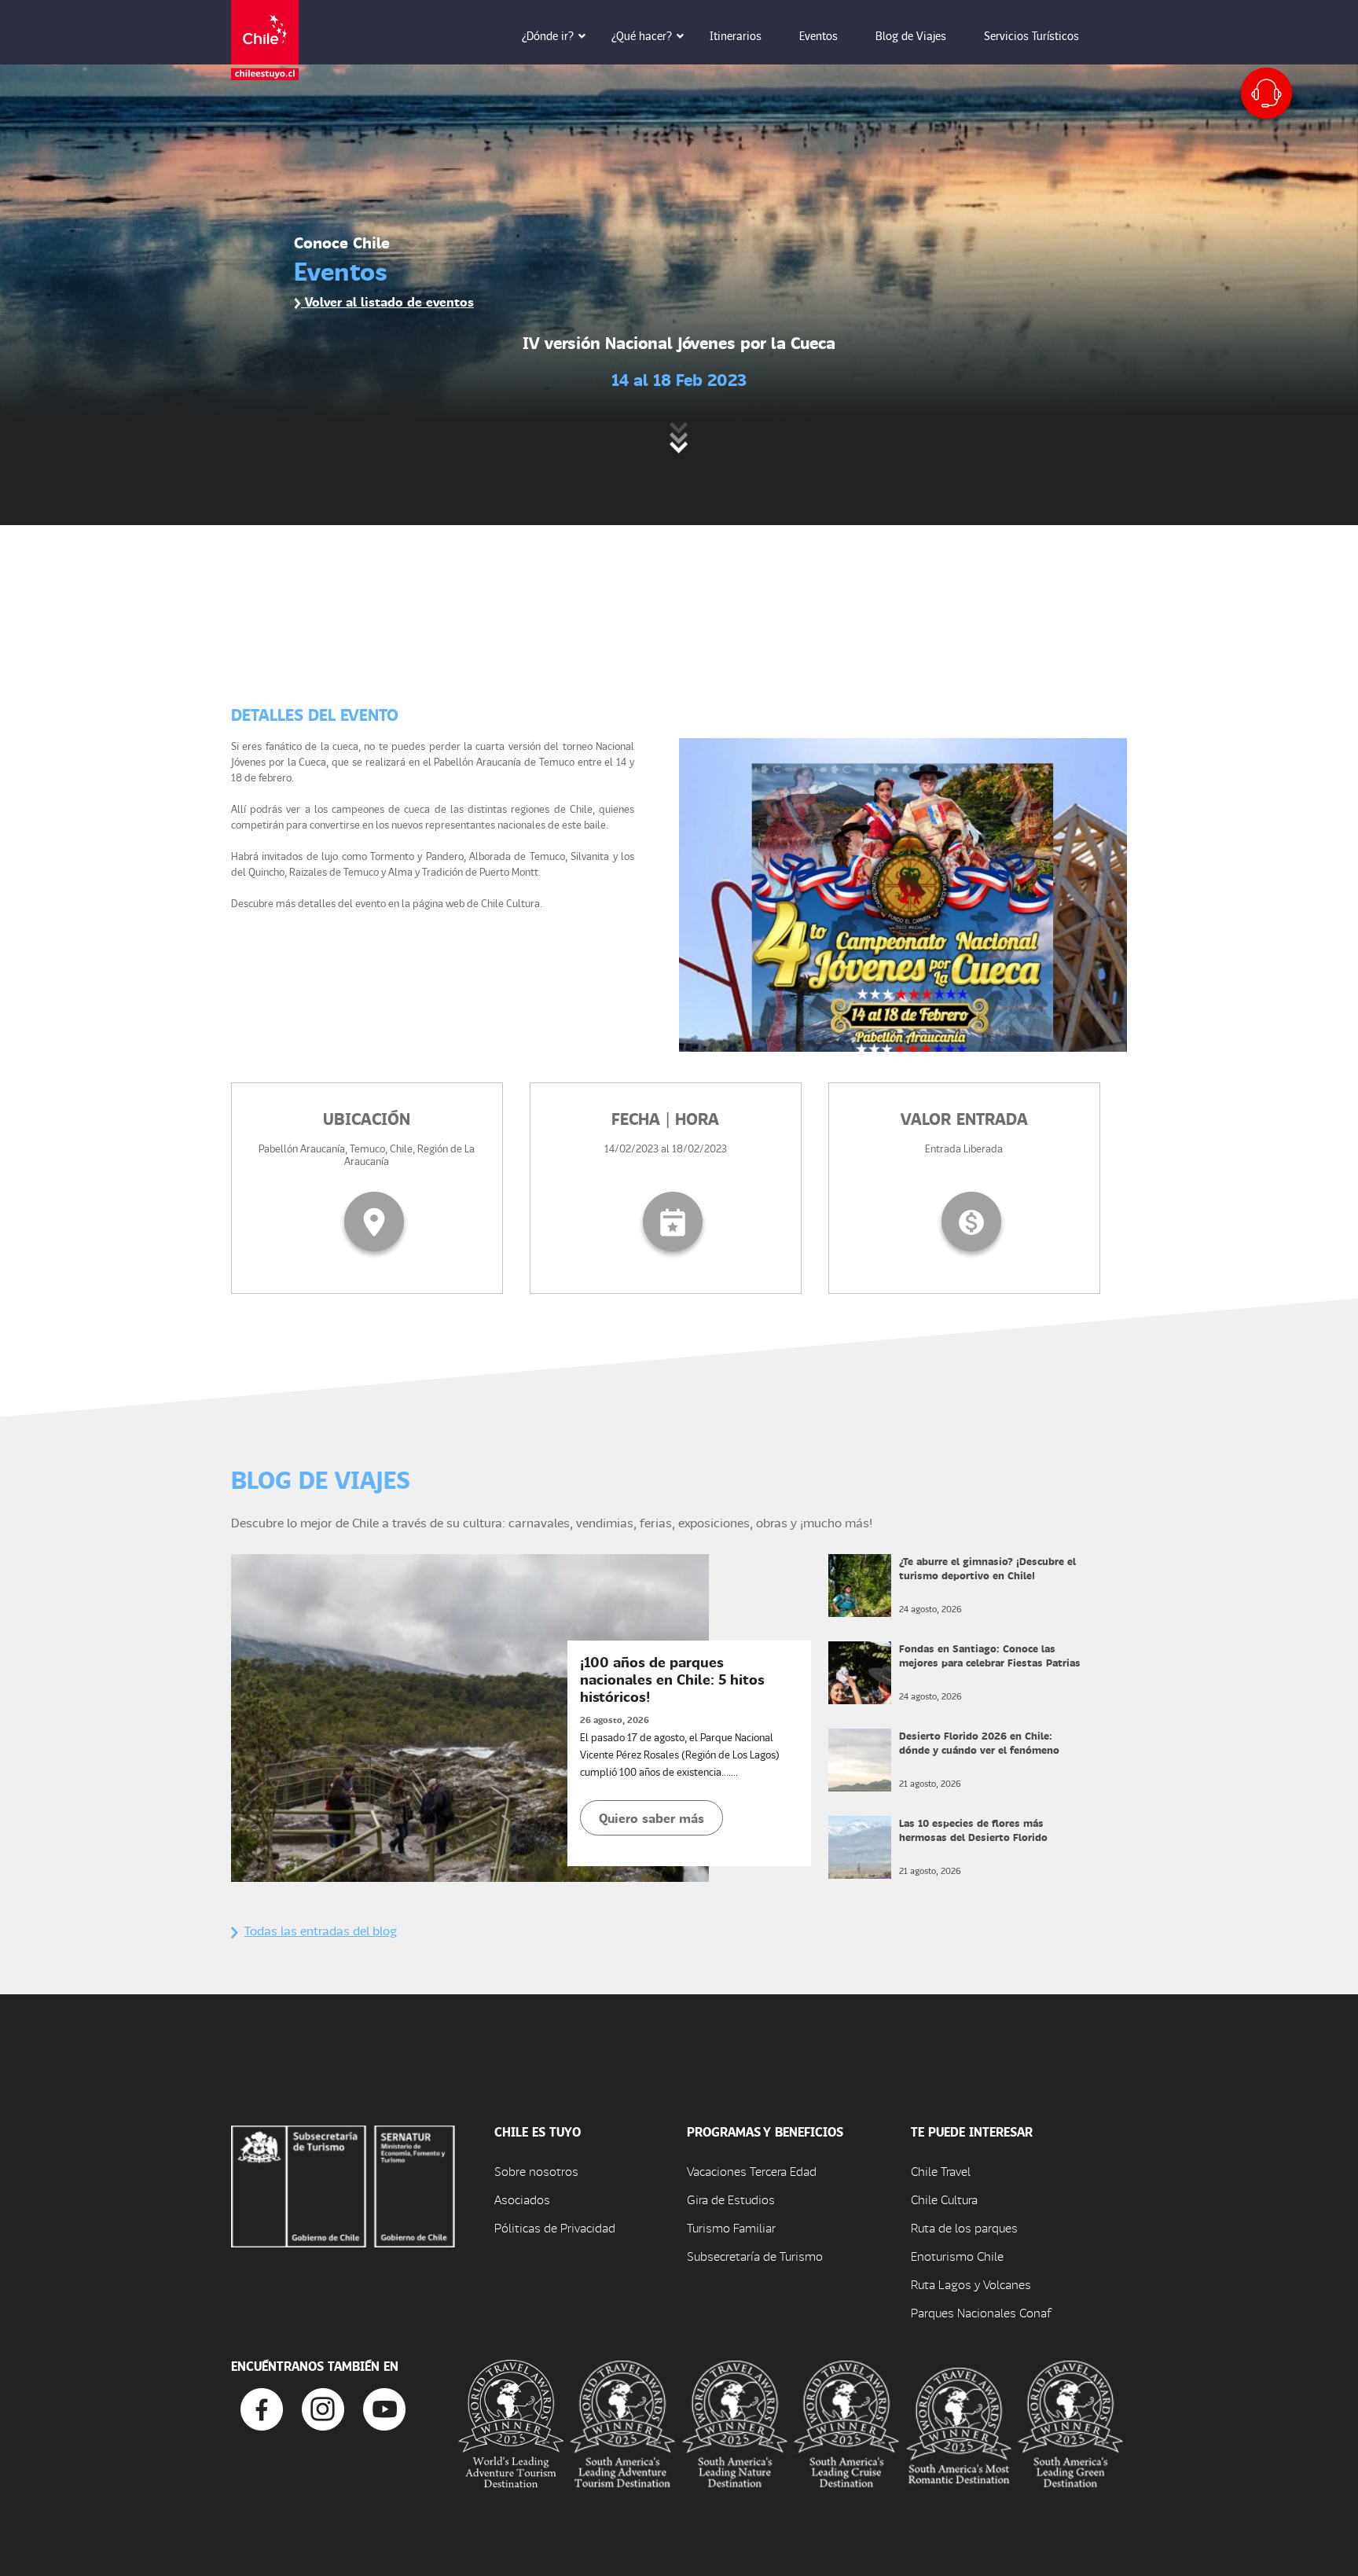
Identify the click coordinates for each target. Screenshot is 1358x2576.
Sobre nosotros (536, 2171)
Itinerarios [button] (736, 35)
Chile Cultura (944, 2199)
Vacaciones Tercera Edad (752, 2171)
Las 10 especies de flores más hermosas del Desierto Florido (973, 1830)
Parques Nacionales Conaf (981, 2312)
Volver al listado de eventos (387, 301)
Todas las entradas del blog (321, 1930)
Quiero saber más (651, 1818)
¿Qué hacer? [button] (642, 35)
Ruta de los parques (964, 2227)
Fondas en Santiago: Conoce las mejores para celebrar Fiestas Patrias (990, 1655)
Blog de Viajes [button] (911, 35)
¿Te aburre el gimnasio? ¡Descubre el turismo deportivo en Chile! (987, 1568)
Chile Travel (941, 2171)
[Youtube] (384, 2407)
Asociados (522, 2199)
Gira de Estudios (731, 2199)
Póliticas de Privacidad (555, 2227)
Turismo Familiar (731, 2227)
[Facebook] (262, 2407)
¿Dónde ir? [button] (548, 35)
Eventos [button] (818, 35)
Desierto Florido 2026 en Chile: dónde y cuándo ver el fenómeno (979, 1742)
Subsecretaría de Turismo (755, 2256)
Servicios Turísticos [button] (1031, 35)
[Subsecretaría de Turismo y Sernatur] (343, 2185)
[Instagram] (323, 2407)
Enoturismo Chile (957, 2256)
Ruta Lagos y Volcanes (971, 2284)
